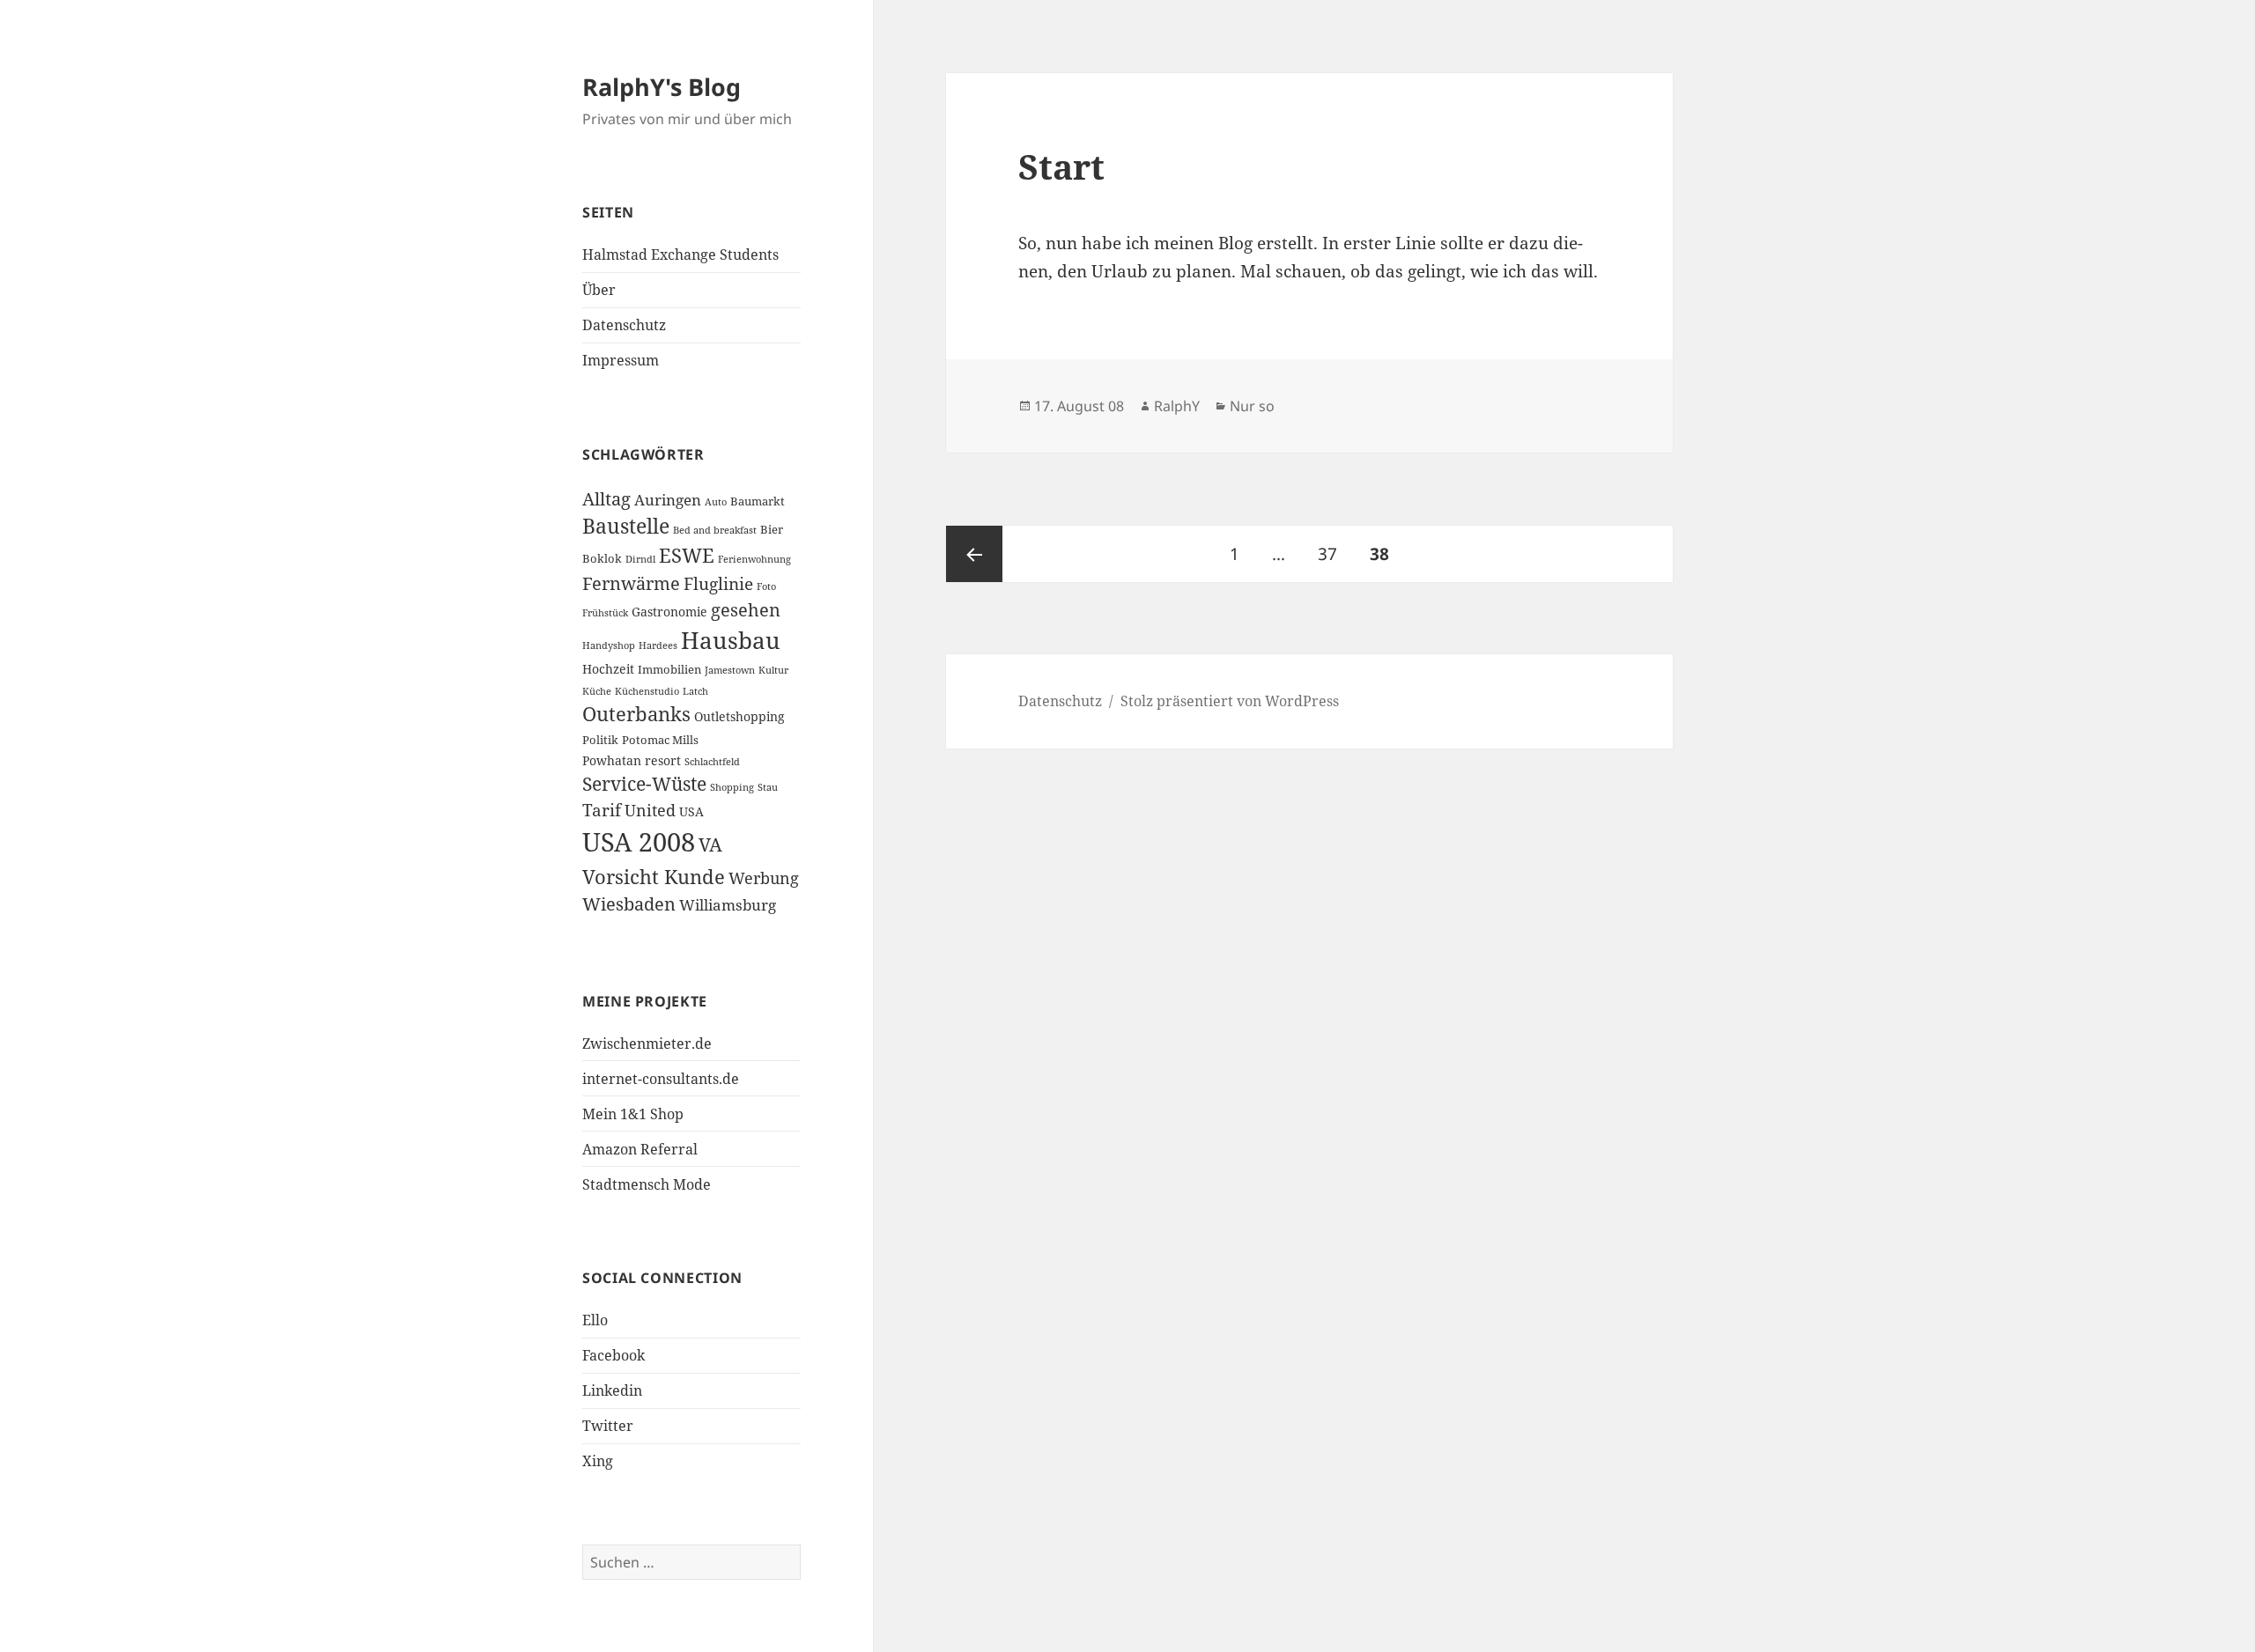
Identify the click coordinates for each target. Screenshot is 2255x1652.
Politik (600, 740)
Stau (768, 787)
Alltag (606, 499)
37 (1334, 553)
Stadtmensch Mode (647, 1184)
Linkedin (612, 1390)
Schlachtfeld (712, 762)
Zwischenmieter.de (647, 1044)
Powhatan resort (632, 760)
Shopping (732, 787)
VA (710, 844)
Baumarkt (758, 501)
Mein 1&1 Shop (633, 1114)
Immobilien (669, 669)
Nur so (1252, 406)
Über (599, 290)
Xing (598, 1461)
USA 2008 (639, 842)
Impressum (621, 360)
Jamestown (730, 670)
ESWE (687, 555)
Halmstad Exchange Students (680, 254)
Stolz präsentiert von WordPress (1230, 701)
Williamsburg (728, 905)
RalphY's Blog (662, 87)
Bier (772, 529)
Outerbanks (636, 714)
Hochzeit (608, 669)
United (650, 810)
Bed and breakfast (715, 530)
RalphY (1177, 406)
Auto (716, 502)
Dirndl (640, 559)
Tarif (602, 810)
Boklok (602, 558)
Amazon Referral (640, 1149)
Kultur (773, 670)
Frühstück (605, 613)
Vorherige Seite (974, 554)
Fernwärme (631, 583)
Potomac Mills (660, 740)
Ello (595, 1320)
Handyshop (609, 645)
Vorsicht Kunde (654, 877)
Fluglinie (718, 583)
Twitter (608, 1426)
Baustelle (626, 526)
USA (691, 811)
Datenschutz (624, 325)
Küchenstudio (647, 691)
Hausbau (731, 640)
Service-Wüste (644, 784)
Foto (766, 586)
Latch (695, 691)
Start (1061, 166)
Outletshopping (739, 716)
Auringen (668, 500)
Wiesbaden (629, 904)
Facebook (614, 1355)
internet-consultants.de (661, 1079)
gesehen (746, 610)
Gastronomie (669, 612)
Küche (597, 691)
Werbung (764, 878)
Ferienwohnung (754, 559)
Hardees (658, 645)
